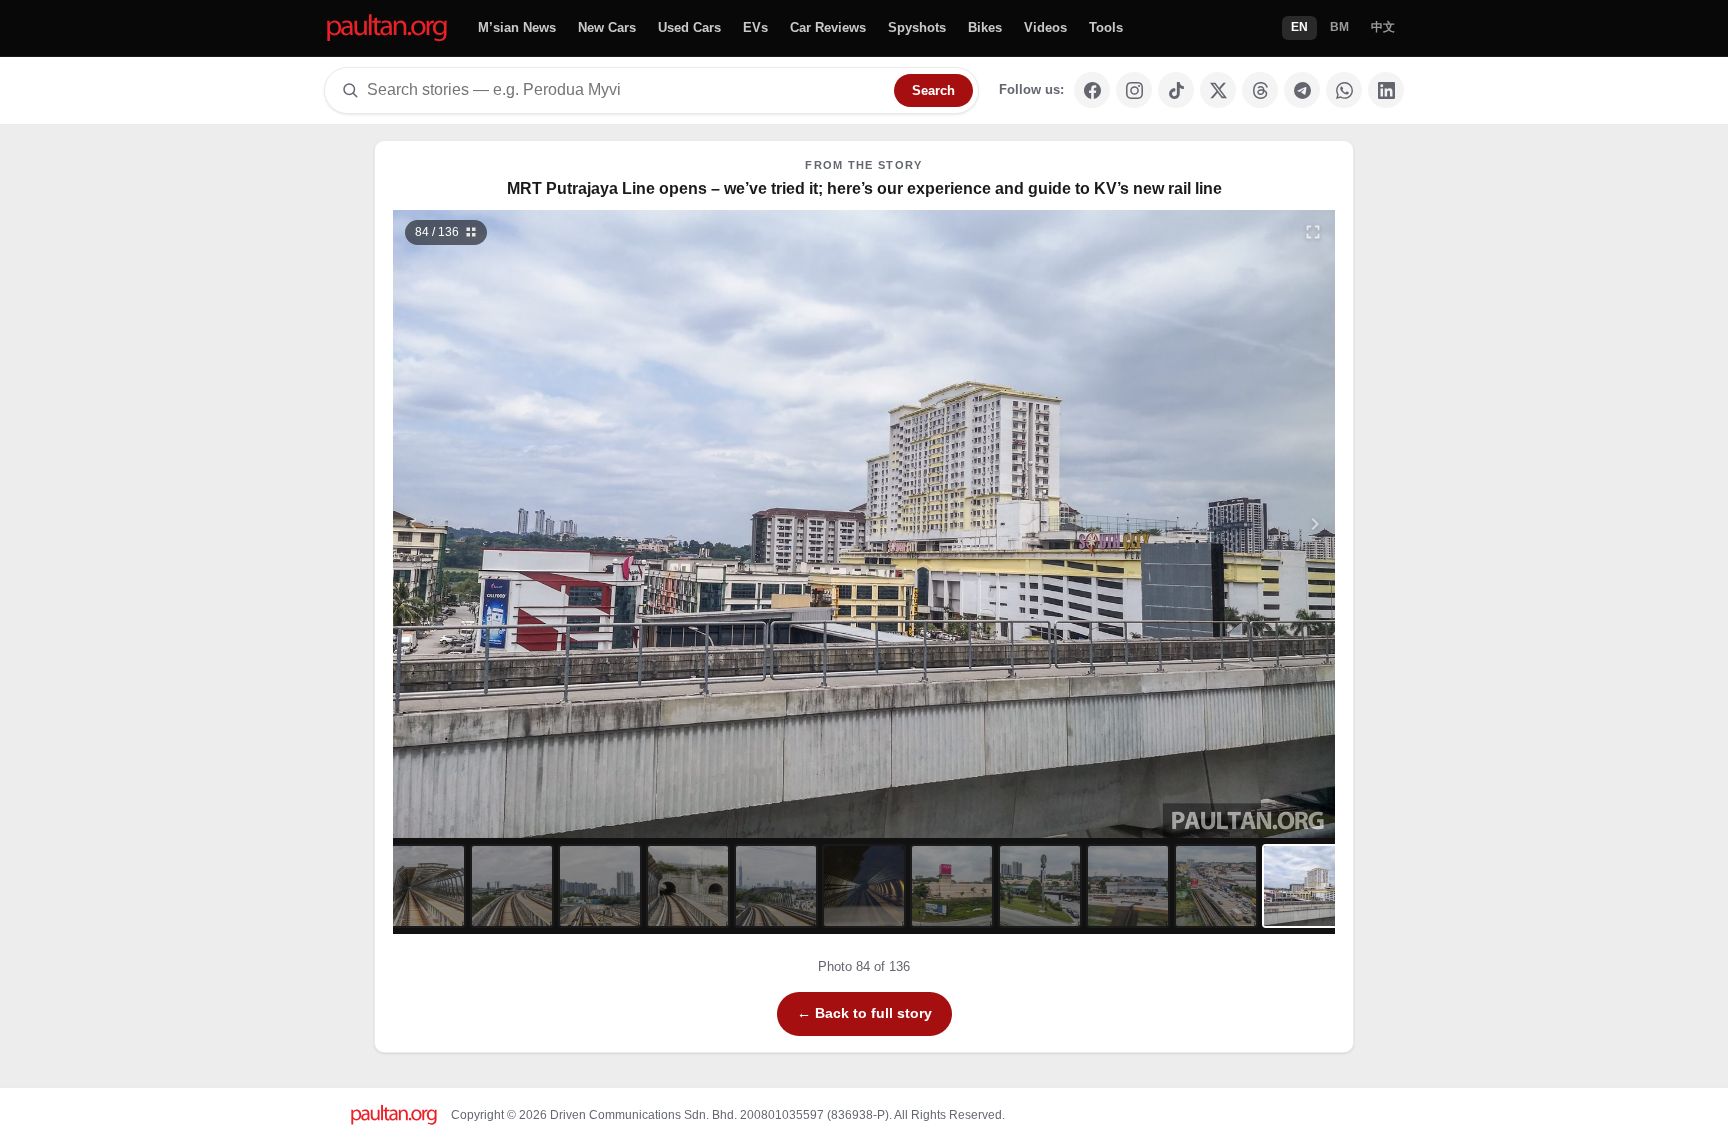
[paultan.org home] (387, 28)
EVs (755, 27)
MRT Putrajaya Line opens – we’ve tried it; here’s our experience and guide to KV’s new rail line (864, 188)
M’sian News (517, 27)
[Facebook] (1092, 90)
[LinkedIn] (1386, 90)
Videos (1045, 27)
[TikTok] (1176, 90)
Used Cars (689, 27)
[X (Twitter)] (1218, 90)
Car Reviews (828, 27)
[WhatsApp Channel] (1344, 90)
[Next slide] (1218, 524)
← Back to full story (864, 1013)
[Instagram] (1134, 90)
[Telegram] (1302, 90)
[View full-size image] (1313, 232)
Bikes (985, 27)
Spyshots (917, 27)
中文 (1383, 27)
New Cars (607, 27)
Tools (1106, 27)
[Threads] (1260, 90)
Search (933, 90)
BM (1339, 27)
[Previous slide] (511, 524)
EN (1299, 27)
